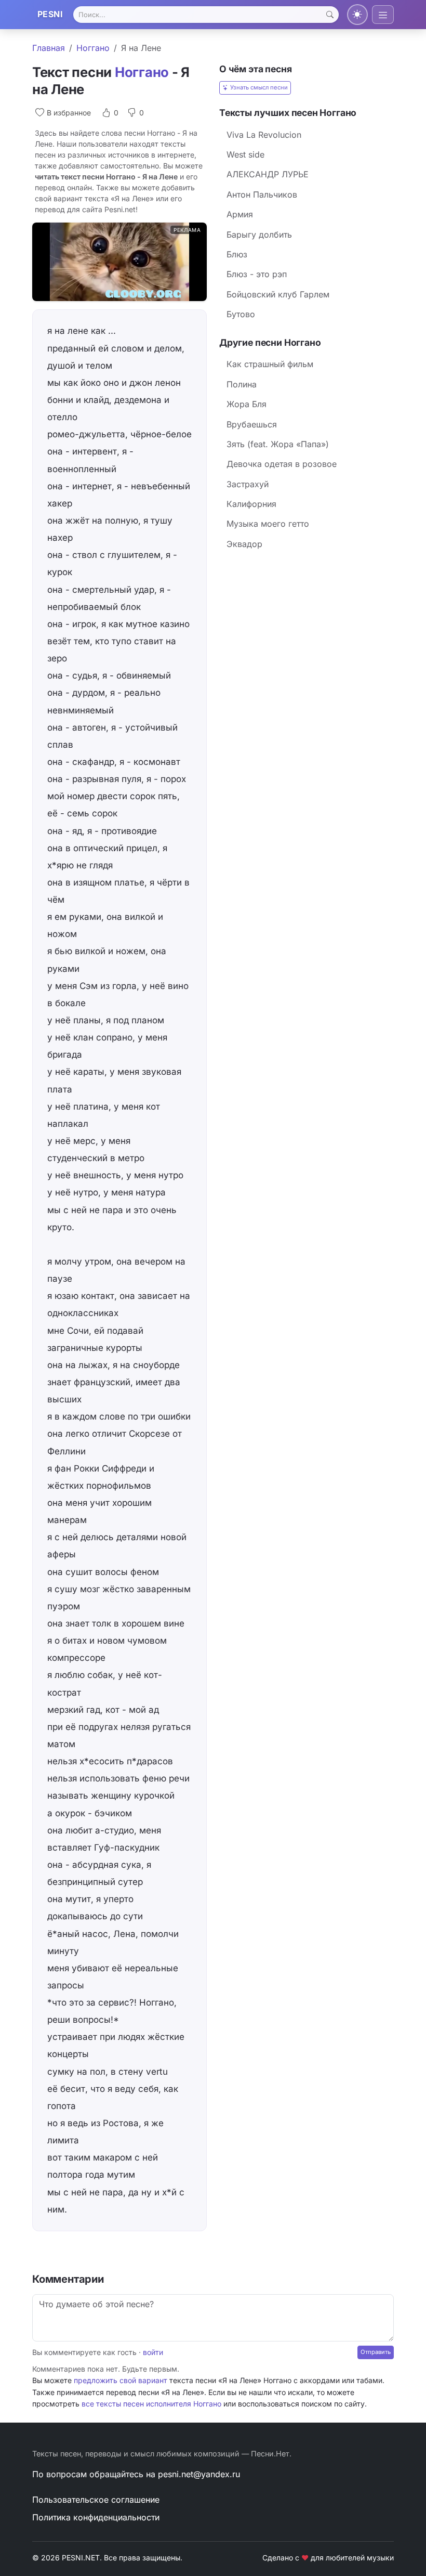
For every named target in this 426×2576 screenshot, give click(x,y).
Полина (242, 384)
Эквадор (244, 544)
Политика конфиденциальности (96, 2517)
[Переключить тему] (357, 15)
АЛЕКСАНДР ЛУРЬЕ (268, 174)
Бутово (241, 314)
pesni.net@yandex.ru (199, 2474)
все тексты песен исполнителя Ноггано (151, 2404)
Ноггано (93, 48)
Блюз (237, 254)
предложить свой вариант (121, 2380)
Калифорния (251, 504)
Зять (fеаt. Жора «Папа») (278, 444)
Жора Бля (247, 404)
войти (153, 2352)
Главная (49, 48)
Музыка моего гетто (268, 524)
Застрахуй (248, 484)
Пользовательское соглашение (96, 2500)
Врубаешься (252, 424)
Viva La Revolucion (264, 135)
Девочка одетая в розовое (282, 464)
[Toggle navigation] (383, 15)
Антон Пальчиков (262, 194)
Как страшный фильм (270, 364)
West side (245, 154)
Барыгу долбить (259, 235)
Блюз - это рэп (257, 274)
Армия (240, 214)
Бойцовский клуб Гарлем (278, 294)
